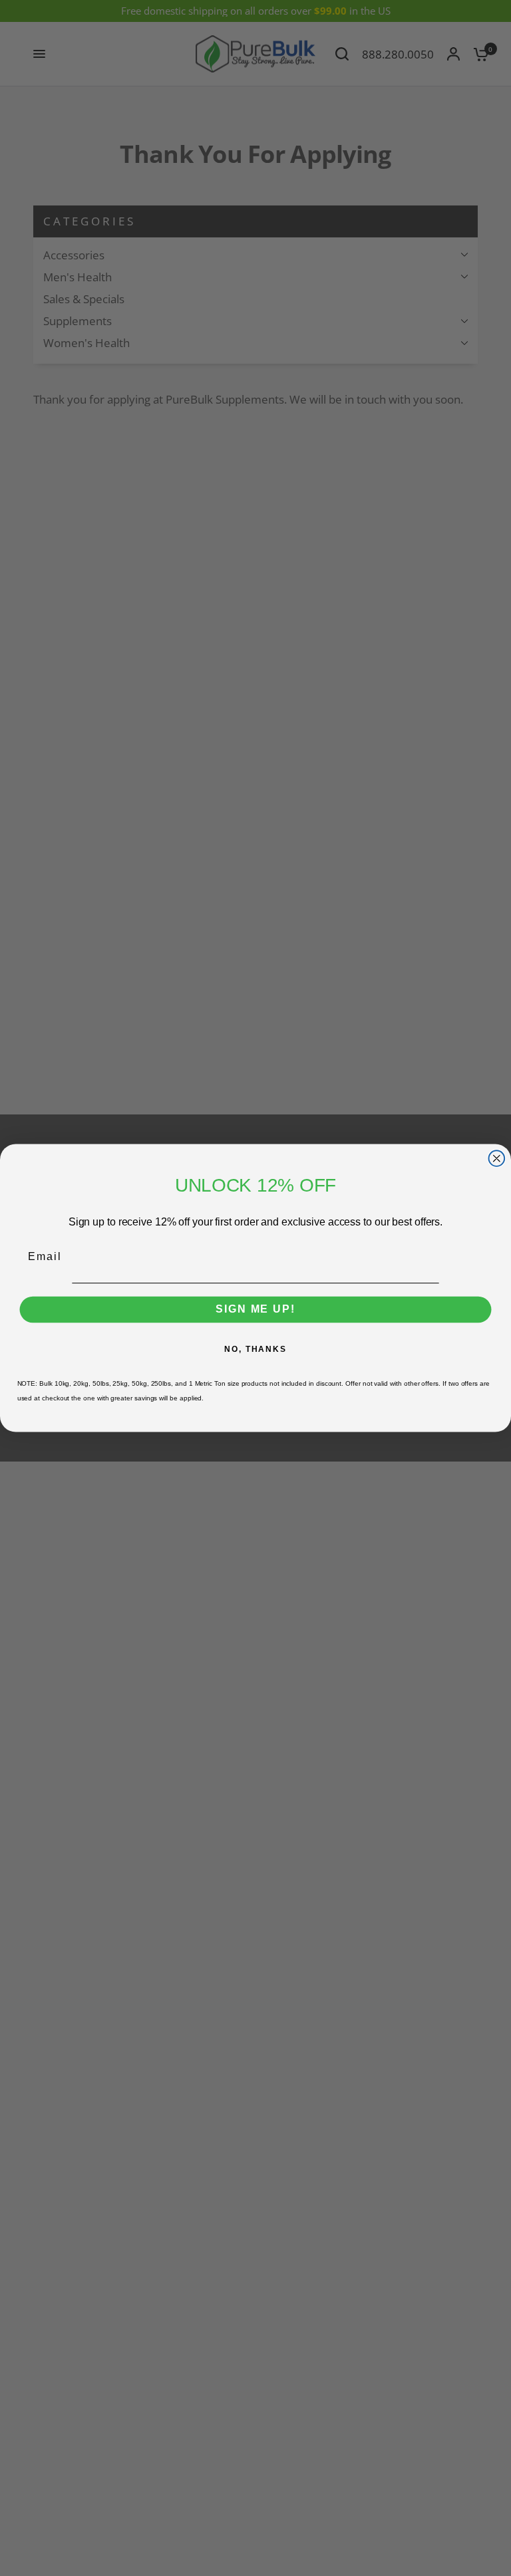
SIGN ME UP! (255, 1310)
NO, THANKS (255, 1349)
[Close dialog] (497, 1158)
